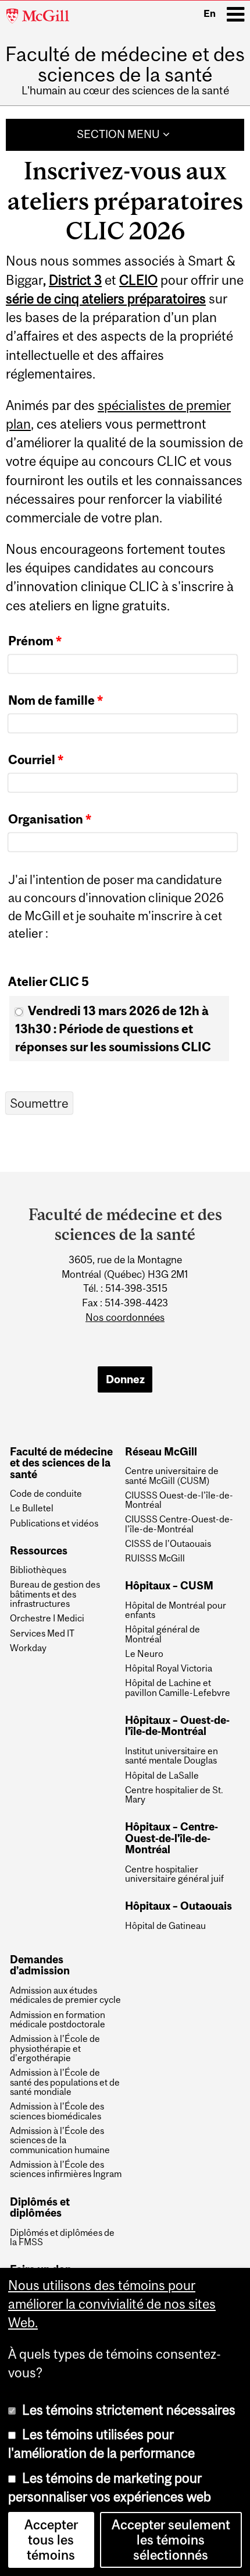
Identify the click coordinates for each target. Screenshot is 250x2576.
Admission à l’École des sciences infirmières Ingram (66, 2169)
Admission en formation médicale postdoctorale (58, 2020)
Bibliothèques (38, 1570)
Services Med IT (42, 1633)
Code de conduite (46, 1493)
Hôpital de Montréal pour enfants (176, 1610)
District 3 (75, 280)
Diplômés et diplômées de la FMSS (62, 2237)
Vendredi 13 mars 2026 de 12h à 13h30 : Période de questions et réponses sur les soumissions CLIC (113, 1028)
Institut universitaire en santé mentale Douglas (172, 1756)
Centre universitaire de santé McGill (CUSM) (172, 1476)
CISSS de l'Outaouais (168, 1543)
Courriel (36, 759)
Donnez (125, 1379)
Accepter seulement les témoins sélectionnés (171, 2540)
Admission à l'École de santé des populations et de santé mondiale (65, 2082)
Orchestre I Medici (47, 1618)
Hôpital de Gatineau (165, 1925)
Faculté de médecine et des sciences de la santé (125, 64)
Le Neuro (144, 1653)
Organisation (50, 819)
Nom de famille (56, 700)
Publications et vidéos (54, 1523)
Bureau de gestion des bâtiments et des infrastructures (55, 1594)
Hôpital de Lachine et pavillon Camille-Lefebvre (178, 1688)
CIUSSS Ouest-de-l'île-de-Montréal (179, 1500)
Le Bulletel (32, 1508)
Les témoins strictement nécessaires (129, 2410)
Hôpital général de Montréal (162, 1634)
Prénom (35, 641)
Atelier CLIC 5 (49, 981)
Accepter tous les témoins (51, 2540)
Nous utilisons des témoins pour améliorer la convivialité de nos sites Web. (112, 2304)
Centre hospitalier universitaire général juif (174, 1874)
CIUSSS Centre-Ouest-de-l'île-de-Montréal (179, 1524)
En (210, 13)
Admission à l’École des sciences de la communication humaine (60, 2140)
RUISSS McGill (155, 1558)
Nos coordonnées (125, 1317)
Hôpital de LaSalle (162, 1775)
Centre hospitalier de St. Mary (174, 1795)
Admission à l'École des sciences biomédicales (57, 2111)
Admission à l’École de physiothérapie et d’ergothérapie (55, 2048)
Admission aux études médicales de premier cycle (65, 1995)
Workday (28, 1648)
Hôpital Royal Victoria (169, 1668)
